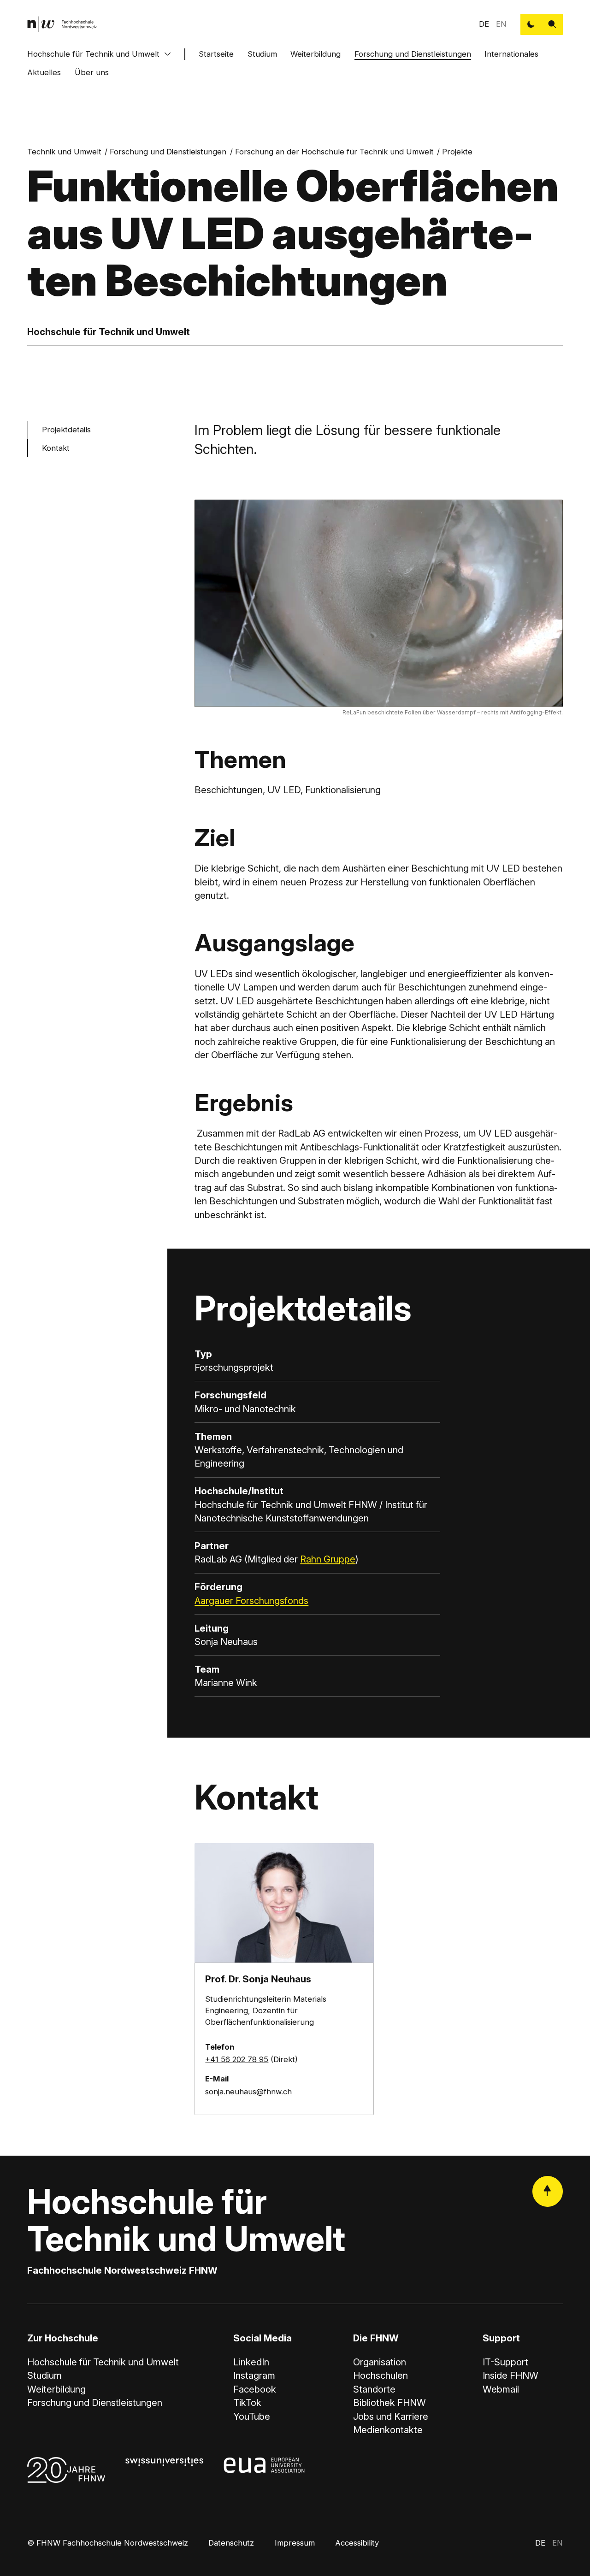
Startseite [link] (216, 54)
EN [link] (501, 24)
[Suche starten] (552, 24)
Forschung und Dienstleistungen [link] (168, 152)
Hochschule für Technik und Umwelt (93, 54)
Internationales (511, 54)
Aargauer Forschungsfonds (251, 1600)
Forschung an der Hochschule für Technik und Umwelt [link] (334, 152)
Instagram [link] (254, 2375)
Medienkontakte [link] (388, 2430)
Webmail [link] (501, 2389)
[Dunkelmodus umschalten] (531, 24)
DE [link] (484, 24)
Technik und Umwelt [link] (64, 152)
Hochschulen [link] (381, 2375)
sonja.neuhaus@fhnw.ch (248, 2092)
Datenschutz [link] (231, 2543)
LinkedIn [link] (251, 2362)
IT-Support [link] (505, 2362)
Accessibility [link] (357, 2543)
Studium (262, 54)
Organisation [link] (380, 2362)
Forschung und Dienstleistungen (413, 54)
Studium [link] (44, 2375)
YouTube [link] (252, 2416)
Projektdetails (66, 430)
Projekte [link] (457, 152)
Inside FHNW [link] (510, 2375)
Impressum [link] (295, 2543)
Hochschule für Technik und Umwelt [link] (103, 2362)
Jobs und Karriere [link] (391, 2416)
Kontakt (56, 448)
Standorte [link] (374, 2389)
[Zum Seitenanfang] (548, 2191)
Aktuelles (44, 72)
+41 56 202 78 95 (237, 2059)
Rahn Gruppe (328, 1559)
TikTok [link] (247, 2402)
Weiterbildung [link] (56, 2389)
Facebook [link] (255, 2389)
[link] (62, 24)
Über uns (92, 72)
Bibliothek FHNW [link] (389, 2402)
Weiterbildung (316, 54)
